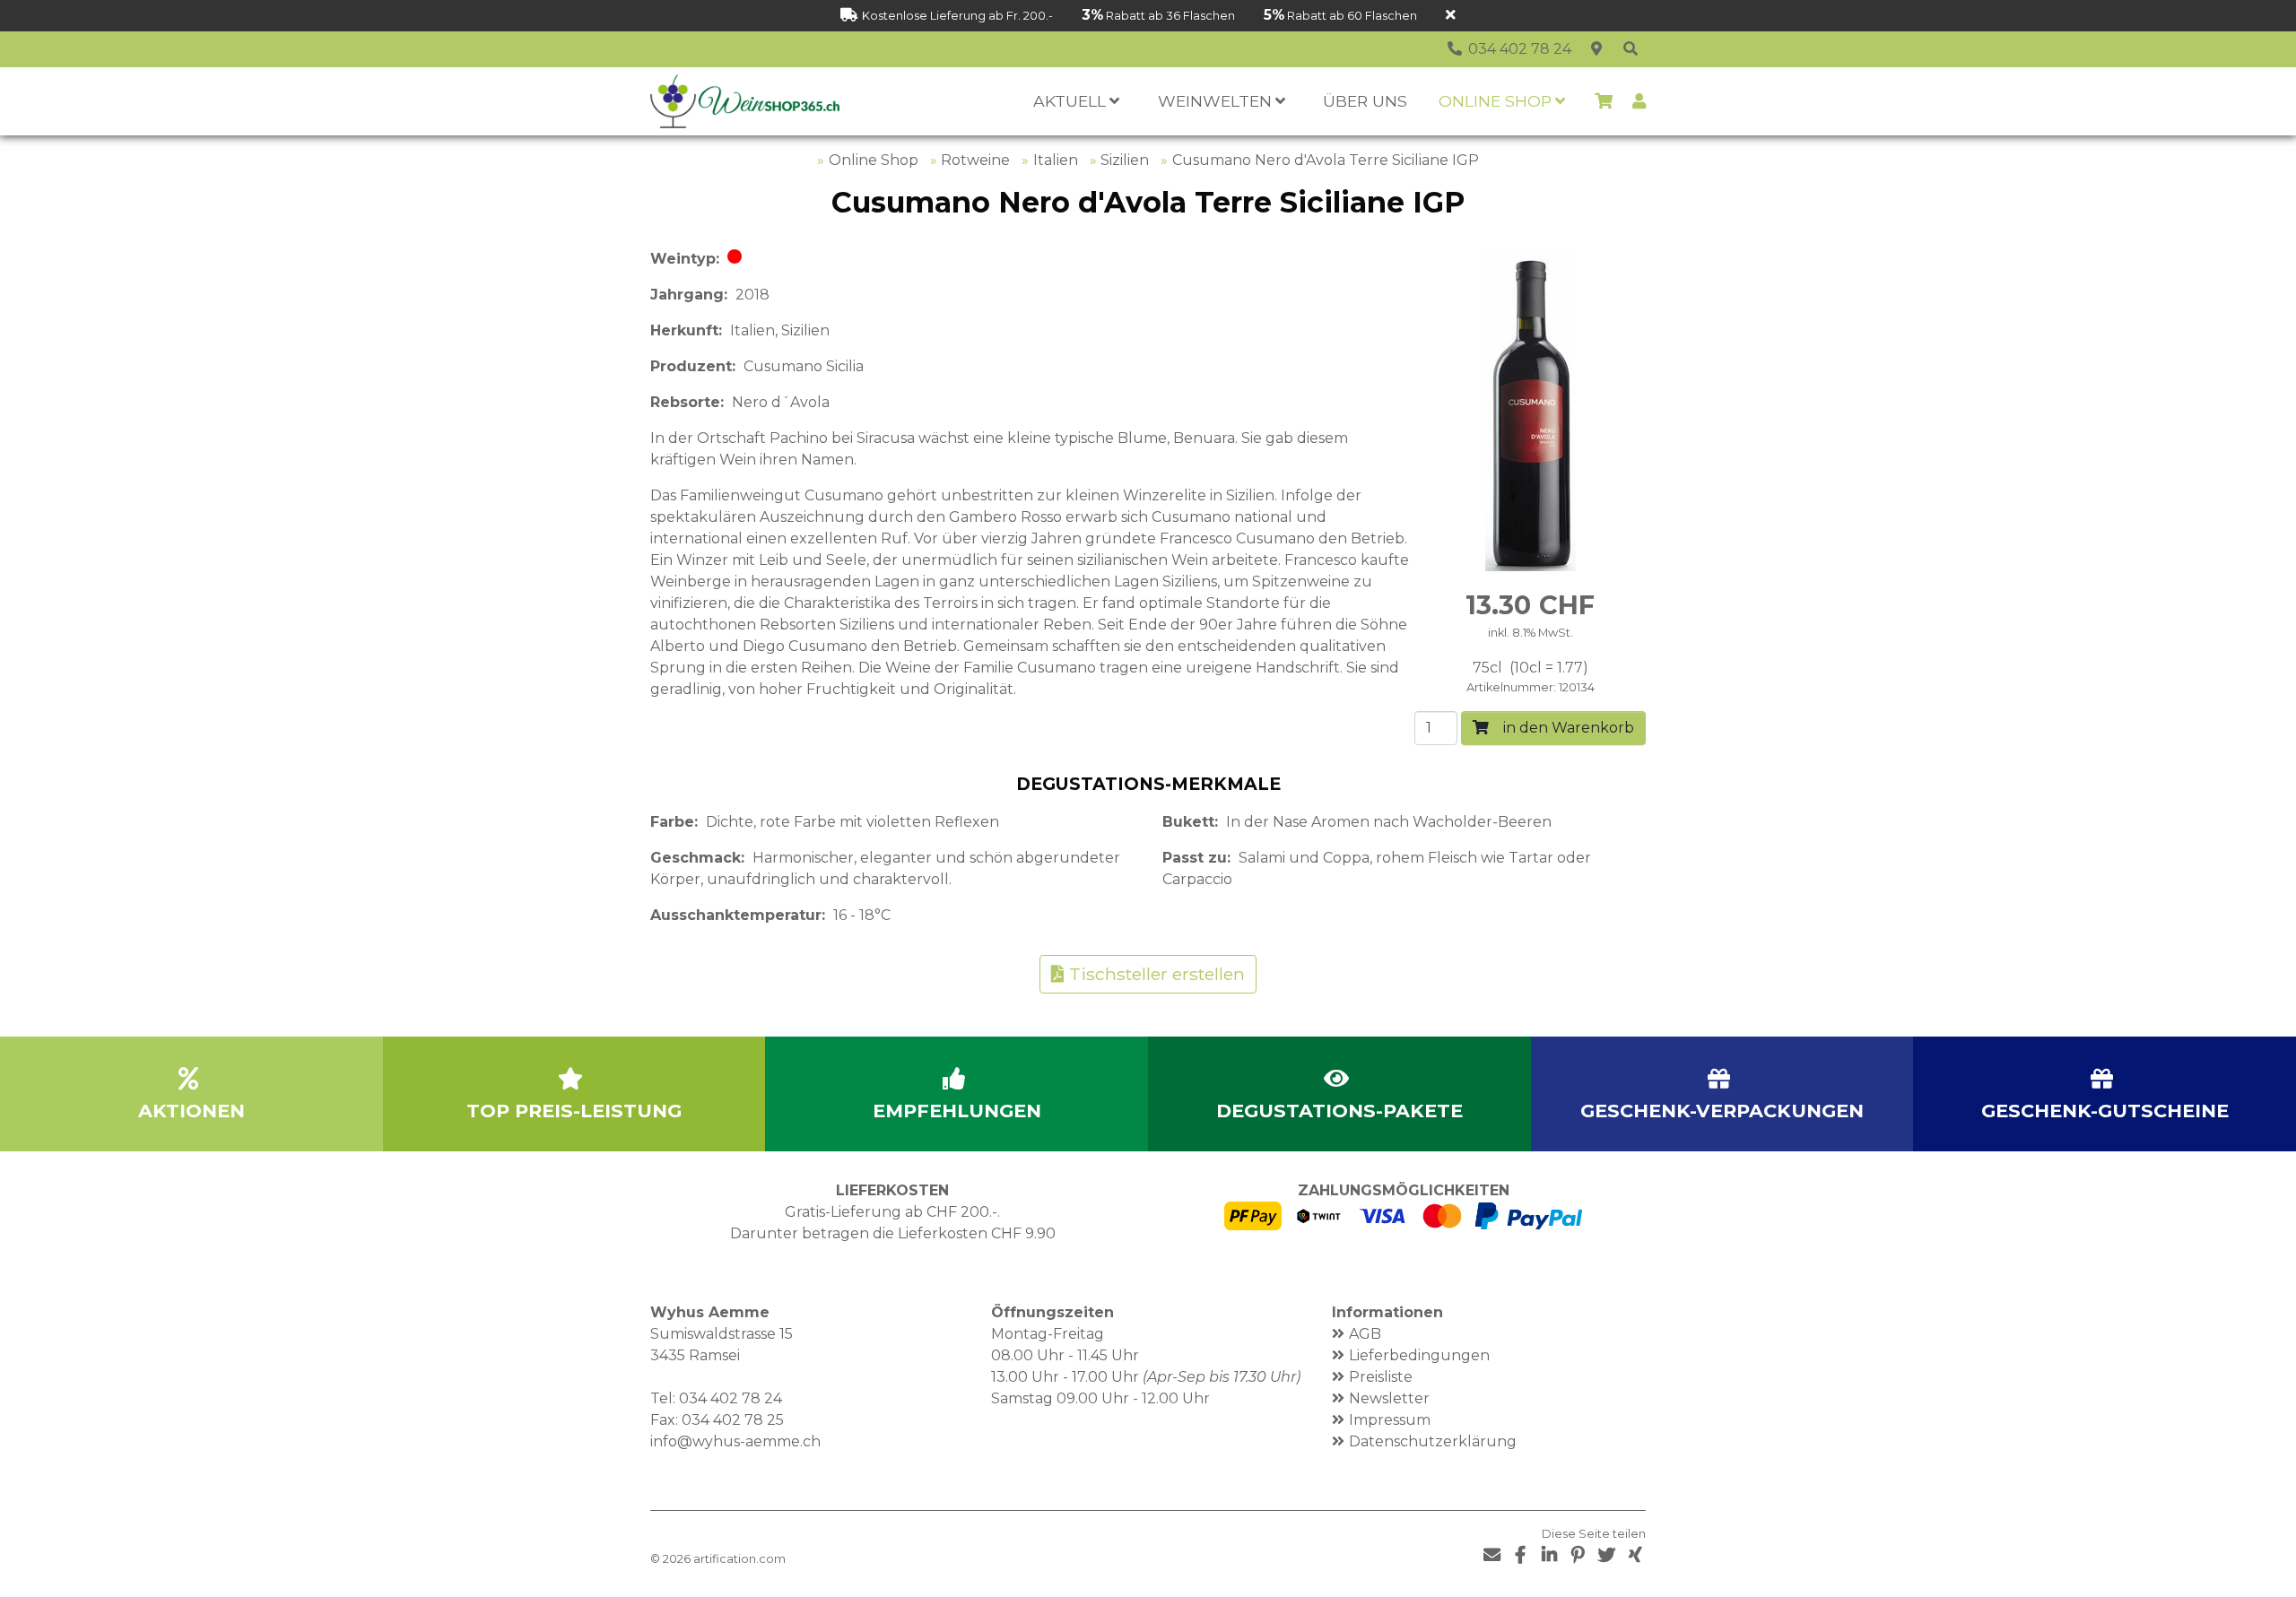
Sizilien (1125, 160)
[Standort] (1596, 49)
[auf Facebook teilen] (1520, 1555)
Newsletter (1389, 1398)
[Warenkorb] (1604, 101)
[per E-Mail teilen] (1492, 1555)
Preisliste (1381, 1377)
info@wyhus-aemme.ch (735, 1441)
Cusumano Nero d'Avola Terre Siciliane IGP (1326, 160)
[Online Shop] (1631, 49)
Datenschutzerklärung (1433, 1441)
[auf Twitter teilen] (1606, 1555)
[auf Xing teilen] (1635, 1555)
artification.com (739, 1559)
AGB (1365, 1334)
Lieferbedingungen (1419, 1355)
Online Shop (874, 160)
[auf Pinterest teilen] (1578, 1555)
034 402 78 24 (731, 1398)
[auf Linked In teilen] (1549, 1555)
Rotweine (975, 160)
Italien (1056, 160)
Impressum (1390, 1420)
